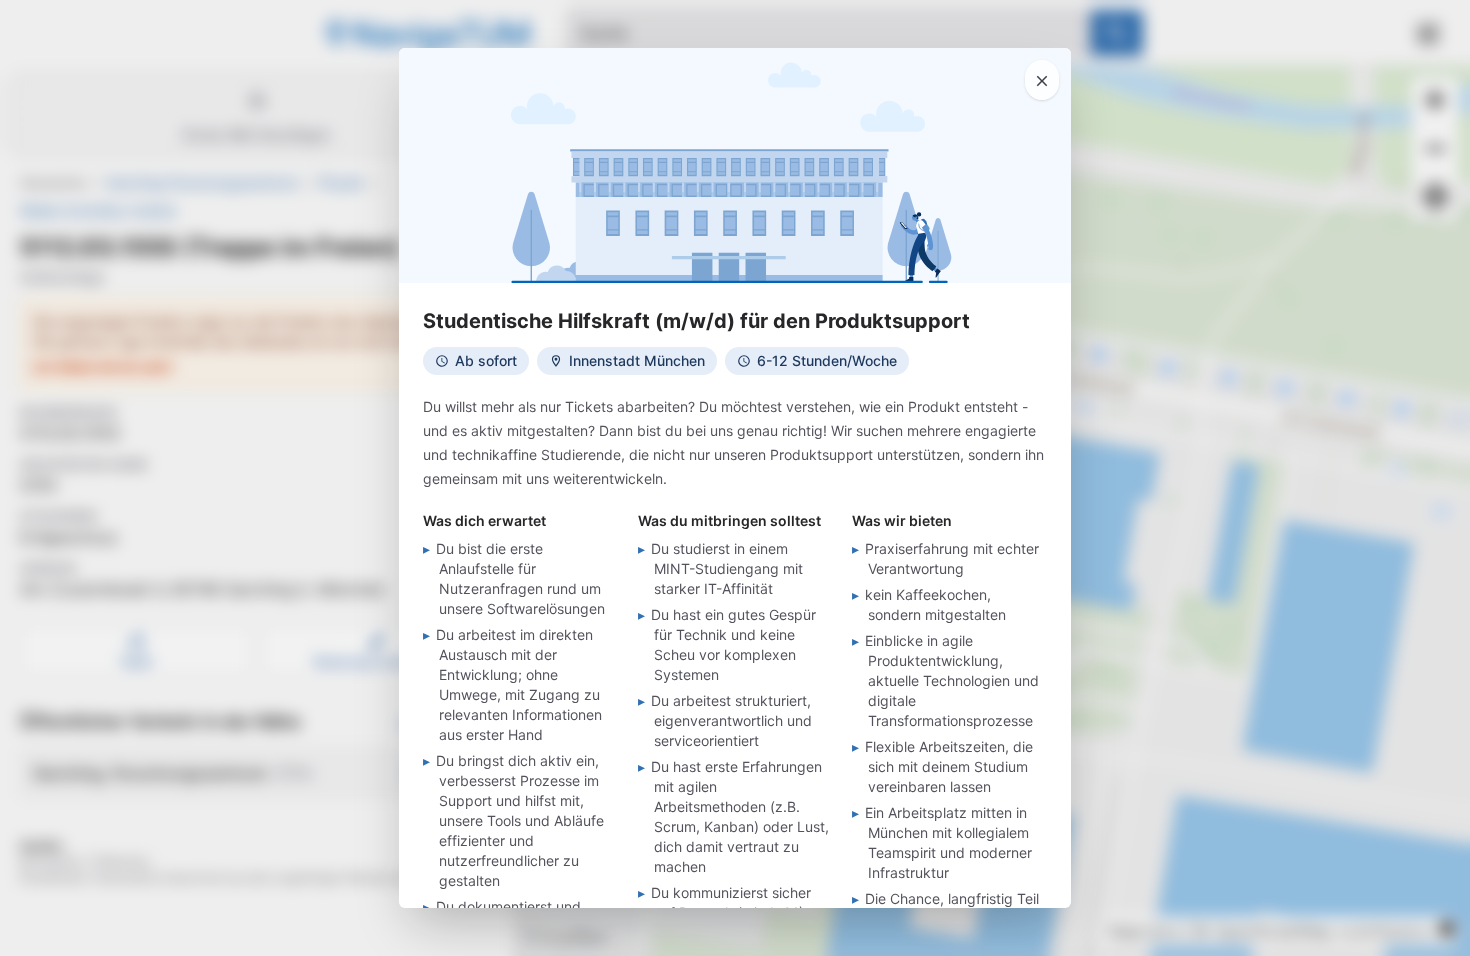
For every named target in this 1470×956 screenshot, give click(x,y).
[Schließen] (1042, 80)
